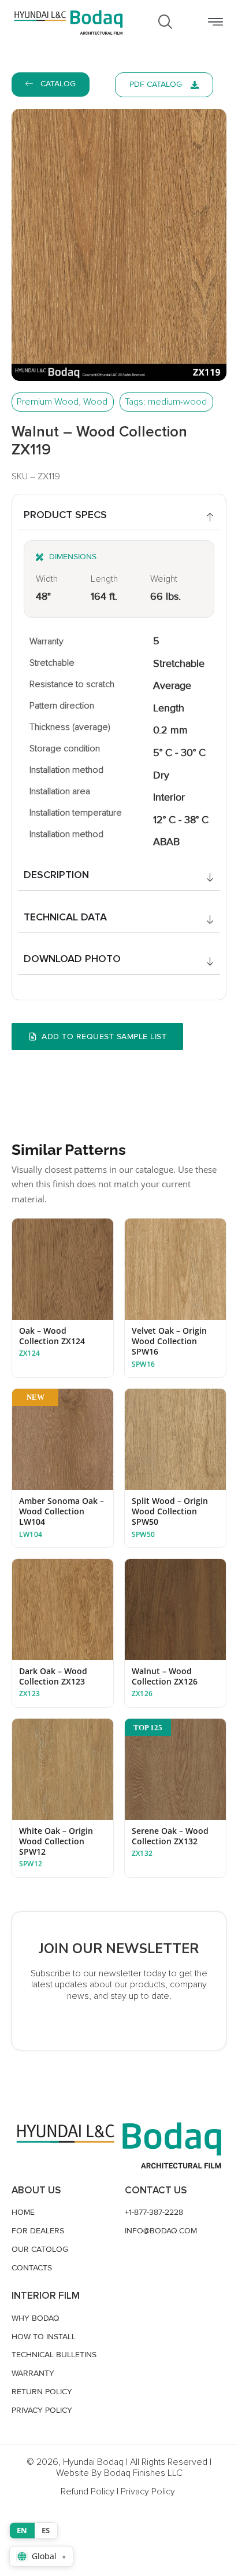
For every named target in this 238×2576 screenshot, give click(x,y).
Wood (95, 402)
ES (46, 2530)
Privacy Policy (148, 2491)
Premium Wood (48, 402)
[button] (215, 22)
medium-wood (177, 402)
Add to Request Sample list (104, 1036)
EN (22, 2530)
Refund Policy (88, 2491)
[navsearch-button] (165, 22)
